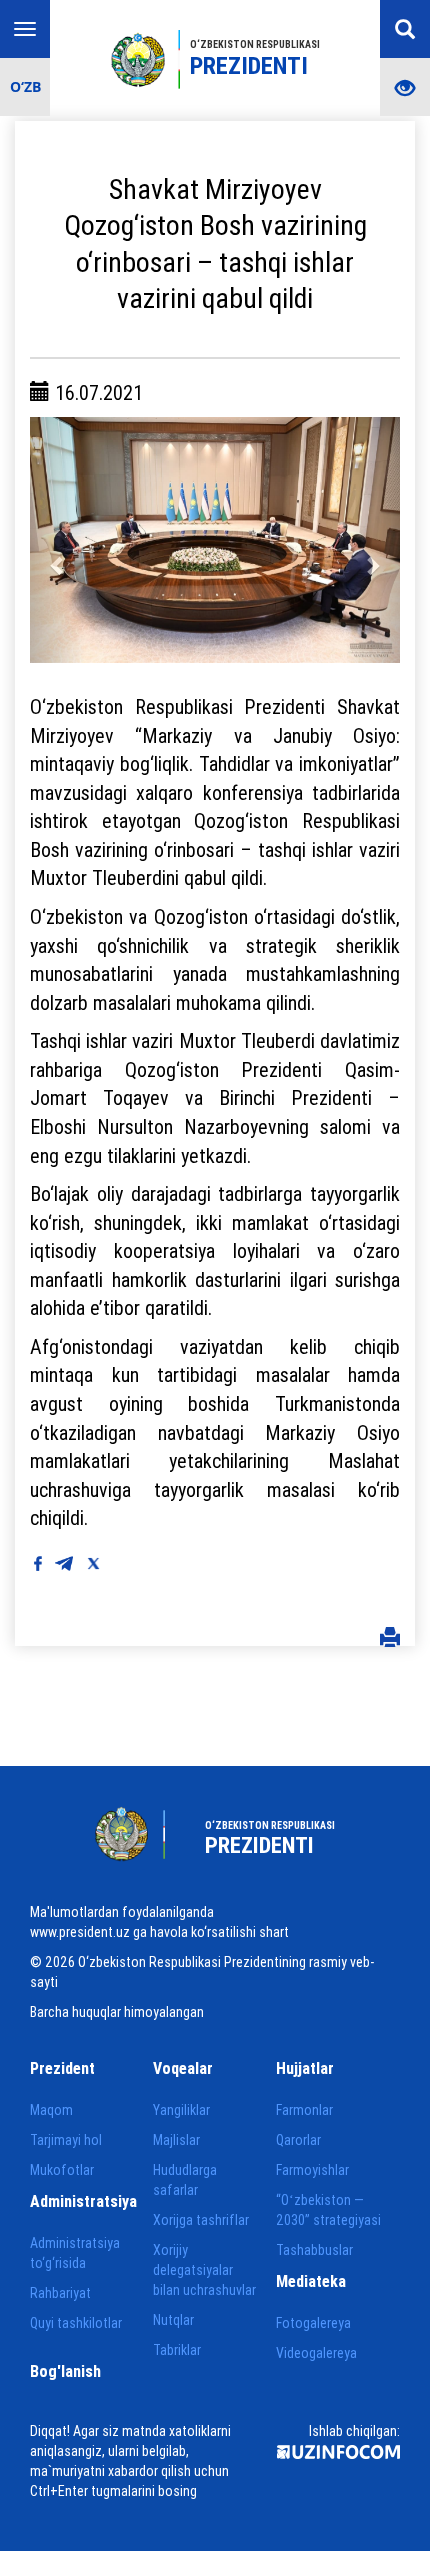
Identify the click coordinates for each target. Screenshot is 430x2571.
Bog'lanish (65, 2371)
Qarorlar (298, 2140)
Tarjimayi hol (66, 2140)
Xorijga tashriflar (201, 2220)
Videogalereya (316, 2353)
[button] (58, 540)
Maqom (51, 2110)
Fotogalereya (313, 2323)
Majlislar (176, 2140)
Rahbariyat (60, 2293)
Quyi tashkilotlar (76, 2323)
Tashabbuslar (314, 2250)
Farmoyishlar (312, 2170)
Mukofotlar (62, 2170)
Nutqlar (173, 2320)
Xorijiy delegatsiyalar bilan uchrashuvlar (204, 2270)
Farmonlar (304, 2110)
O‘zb (25, 86)
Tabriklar (177, 2350)
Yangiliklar (181, 2110)
